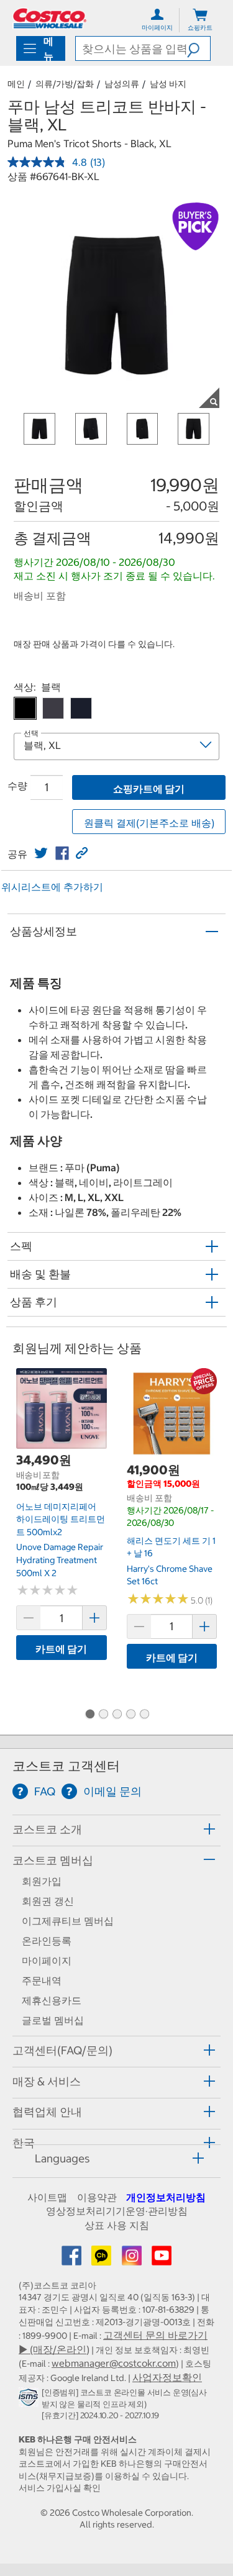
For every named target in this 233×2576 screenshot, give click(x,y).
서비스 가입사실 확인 (60, 2488)
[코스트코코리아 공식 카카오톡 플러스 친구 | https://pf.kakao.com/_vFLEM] (103, 2259)
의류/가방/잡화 (65, 84)
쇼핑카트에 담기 (149, 789)
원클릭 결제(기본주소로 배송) (149, 823)
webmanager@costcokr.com (114, 2363)
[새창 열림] (30, 2400)
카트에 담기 (61, 1649)
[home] (50, 18)
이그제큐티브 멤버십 (68, 1921)
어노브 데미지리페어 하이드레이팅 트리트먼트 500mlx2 (61, 1519)
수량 (17, 786)
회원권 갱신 (48, 1901)
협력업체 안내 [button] (47, 2112)
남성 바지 (168, 84)
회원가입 (42, 1881)
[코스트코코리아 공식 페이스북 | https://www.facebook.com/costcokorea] (73, 2259)
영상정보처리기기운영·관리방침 (117, 2211)
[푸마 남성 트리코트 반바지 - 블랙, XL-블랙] (25, 708)
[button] (199, 48)
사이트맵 (47, 2197)
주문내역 (42, 1980)
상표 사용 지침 (117, 2225)
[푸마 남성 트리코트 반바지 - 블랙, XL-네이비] (81, 708)
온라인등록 (47, 1941)
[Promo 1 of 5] (89, 1715)
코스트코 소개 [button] (47, 1829)
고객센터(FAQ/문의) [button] (62, 2050)
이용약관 (97, 2197)
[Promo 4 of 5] (130, 1715)
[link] (41, 853)
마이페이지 (47, 1961)
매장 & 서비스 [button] (47, 2081)
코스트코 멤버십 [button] (53, 1860)
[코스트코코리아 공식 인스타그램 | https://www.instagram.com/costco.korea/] (133, 2259)
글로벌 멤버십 (53, 2020)
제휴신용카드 (52, 2000)
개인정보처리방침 (166, 2197)
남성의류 (122, 84)
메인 (16, 84)
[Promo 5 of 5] (144, 1715)
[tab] (116, 1829)
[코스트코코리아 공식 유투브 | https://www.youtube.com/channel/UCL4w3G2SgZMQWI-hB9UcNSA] (162, 2259)
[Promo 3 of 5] (117, 1715)
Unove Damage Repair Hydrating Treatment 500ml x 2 (60, 1560)
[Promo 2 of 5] (103, 1715)
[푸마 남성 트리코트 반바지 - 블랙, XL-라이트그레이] (53, 708)
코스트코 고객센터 (66, 1766)
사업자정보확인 (167, 2377)
